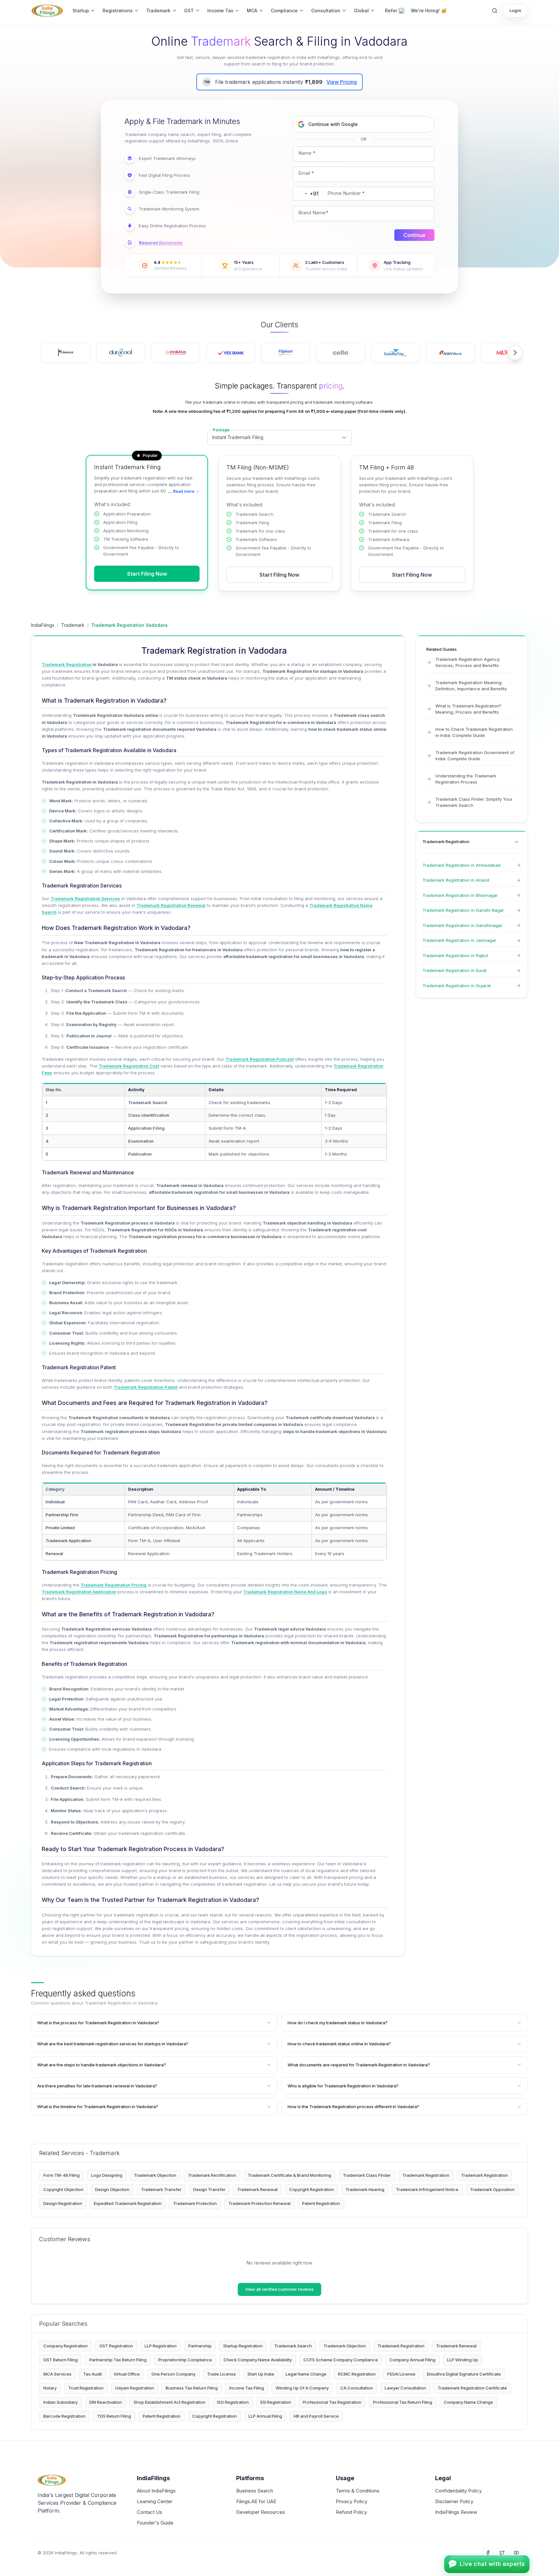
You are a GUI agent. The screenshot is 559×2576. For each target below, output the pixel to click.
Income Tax (220, 11)
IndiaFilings (43, 625)
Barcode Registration (64, 2416)
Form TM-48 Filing (61, 2175)
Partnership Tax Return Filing (118, 2360)
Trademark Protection (195, 2203)
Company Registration (66, 2346)
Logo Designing (107, 2175)
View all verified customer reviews (279, 2289)
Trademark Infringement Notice (427, 2189)
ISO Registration (233, 2402)
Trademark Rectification (212, 2175)
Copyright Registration (312, 2189)
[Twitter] (502, 2553)
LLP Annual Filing (265, 2416)
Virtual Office (127, 2374)
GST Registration (116, 2346)
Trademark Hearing (365, 2189)
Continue (414, 235)
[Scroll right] (515, 353)
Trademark (158, 11)
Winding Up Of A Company (302, 2388)
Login (515, 10)
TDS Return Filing (114, 2416)
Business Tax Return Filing (192, 2388)
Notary (50, 2388)
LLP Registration (161, 2346)
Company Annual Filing (412, 2360)
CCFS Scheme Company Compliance (341, 2360)
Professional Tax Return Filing (403, 2402)
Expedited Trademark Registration (128, 2203)
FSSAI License (401, 2374)
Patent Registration (321, 2203)
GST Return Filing (60, 2360)
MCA (252, 11)
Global (361, 11)
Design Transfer (209, 2189)
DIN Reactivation (106, 2402)
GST (189, 11)
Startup (81, 11)
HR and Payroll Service (316, 2416)
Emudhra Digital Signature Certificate (464, 2374)
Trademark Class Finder (367, 2175)
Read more (181, 491)
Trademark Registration (426, 2175)
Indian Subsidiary (60, 2402)
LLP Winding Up (463, 2360)
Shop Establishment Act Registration (170, 2402)
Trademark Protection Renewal (259, 2203)
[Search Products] (495, 11)
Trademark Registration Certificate (472, 2388)
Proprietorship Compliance (185, 2360)
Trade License (221, 2374)
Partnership (200, 2346)
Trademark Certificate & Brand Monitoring (290, 2175)
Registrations (118, 11)
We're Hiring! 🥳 (429, 11)
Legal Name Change (306, 2374)
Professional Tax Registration (332, 2402)
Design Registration (63, 2203)
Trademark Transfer (161, 2189)
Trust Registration (86, 2388)
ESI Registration (276, 2402)
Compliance (284, 11)
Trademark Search (293, 2346)
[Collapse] (517, 842)
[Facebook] (488, 2553)
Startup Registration (243, 2346)
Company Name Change (468, 2402)
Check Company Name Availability (258, 2360)
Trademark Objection (155, 2175)
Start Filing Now (147, 574)
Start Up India (261, 2374)
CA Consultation (357, 2388)
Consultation (326, 11)
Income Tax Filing (247, 2388)
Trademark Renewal (257, 2189)
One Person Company (173, 2374)
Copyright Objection (63, 2189)
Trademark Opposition (492, 2189)
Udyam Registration (135, 2388)
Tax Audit (93, 2374)
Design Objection (112, 2189)
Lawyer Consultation (405, 2388)
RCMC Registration (357, 2374)
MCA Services (57, 2374)
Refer (391, 11)
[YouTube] (516, 2553)
